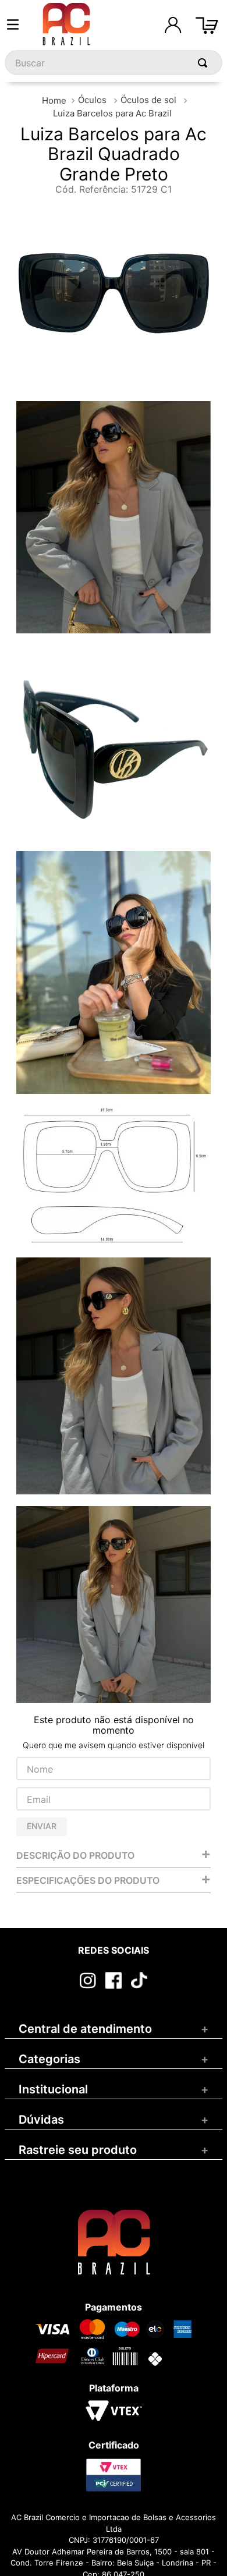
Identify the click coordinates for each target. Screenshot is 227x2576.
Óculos (92, 100)
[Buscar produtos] (205, 63)
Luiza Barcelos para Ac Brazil (112, 113)
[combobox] (114, 63)
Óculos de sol (148, 100)
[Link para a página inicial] (54, 100)
